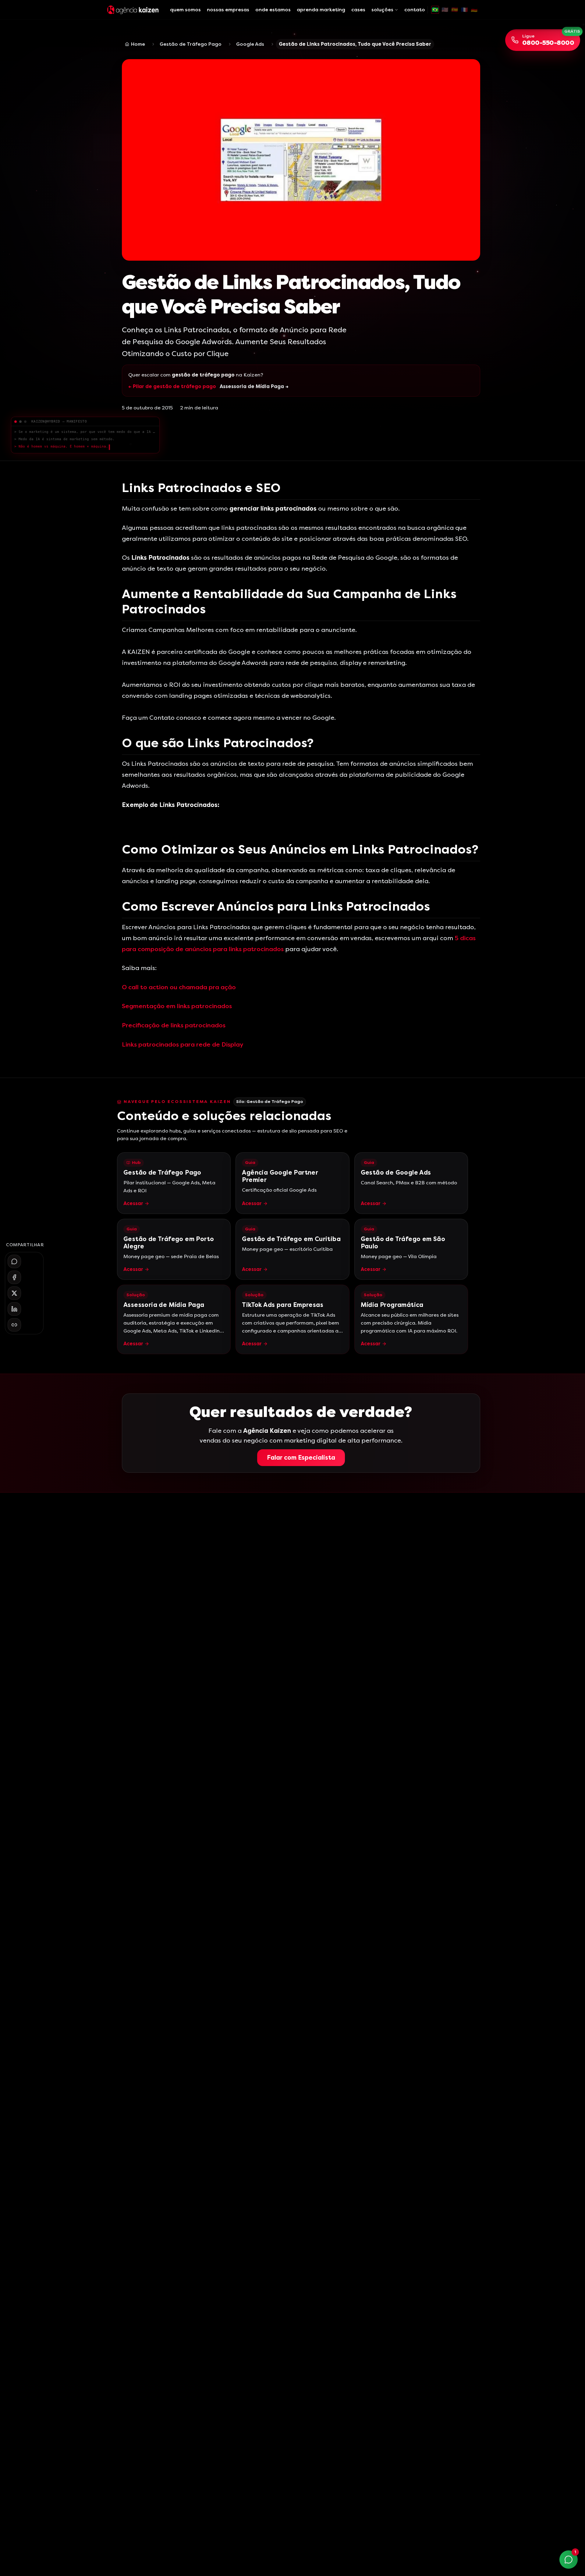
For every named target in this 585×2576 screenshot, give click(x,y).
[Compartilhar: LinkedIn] (14, 1309)
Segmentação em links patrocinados (177, 1006)
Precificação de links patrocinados (174, 1025)
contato (415, 10)
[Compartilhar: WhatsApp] (14, 1261)
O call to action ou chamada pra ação (179, 987)
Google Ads (250, 44)
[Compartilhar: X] (14, 1293)
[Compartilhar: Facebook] (14, 1277)
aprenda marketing (321, 10)
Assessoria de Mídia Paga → (254, 386)
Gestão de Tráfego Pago (191, 44)
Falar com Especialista (301, 1458)
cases (358, 10)
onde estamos (273, 10)
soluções (382, 10)
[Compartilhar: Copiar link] (14, 1325)
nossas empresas (228, 10)
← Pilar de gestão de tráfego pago (172, 386)
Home (138, 44)
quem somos (185, 10)
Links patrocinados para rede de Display (183, 1045)
